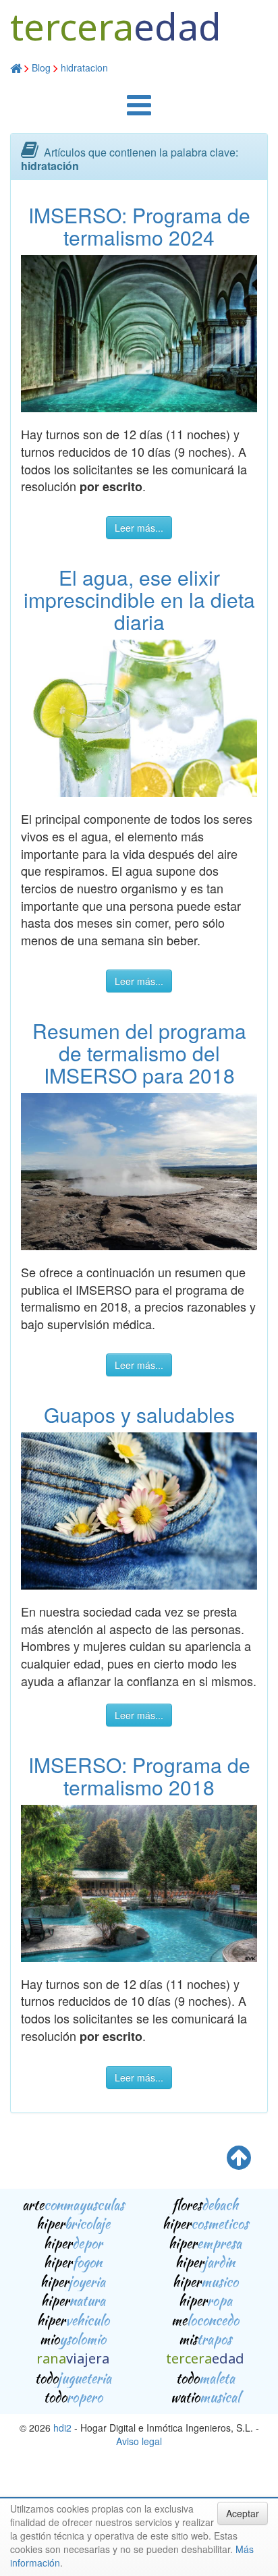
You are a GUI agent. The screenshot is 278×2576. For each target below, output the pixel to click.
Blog (41, 67)
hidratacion (84, 67)
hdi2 (62, 2428)
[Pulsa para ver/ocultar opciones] (139, 111)
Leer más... (139, 528)
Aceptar (243, 2513)
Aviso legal (139, 2441)
